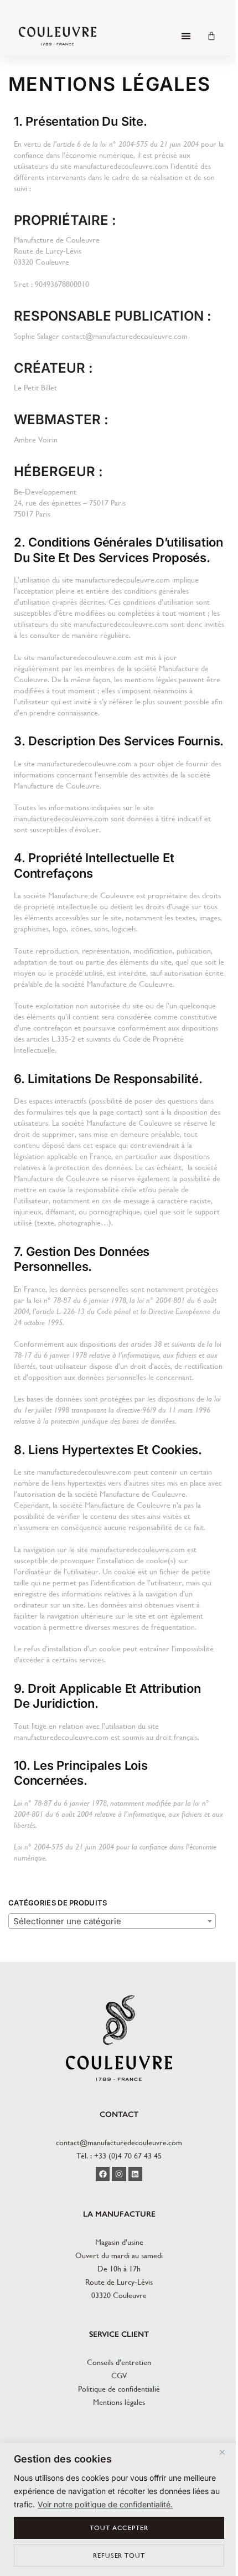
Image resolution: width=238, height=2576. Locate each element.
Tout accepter (119, 2528)
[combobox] (112, 1921)
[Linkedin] (135, 2174)
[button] (186, 36)
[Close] (226, 2452)
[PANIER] (211, 36)
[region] (119, 2509)
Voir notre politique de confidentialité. (105, 2504)
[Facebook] (103, 2174)
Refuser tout (119, 2556)
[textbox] (112, 1921)
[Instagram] (119, 2174)
